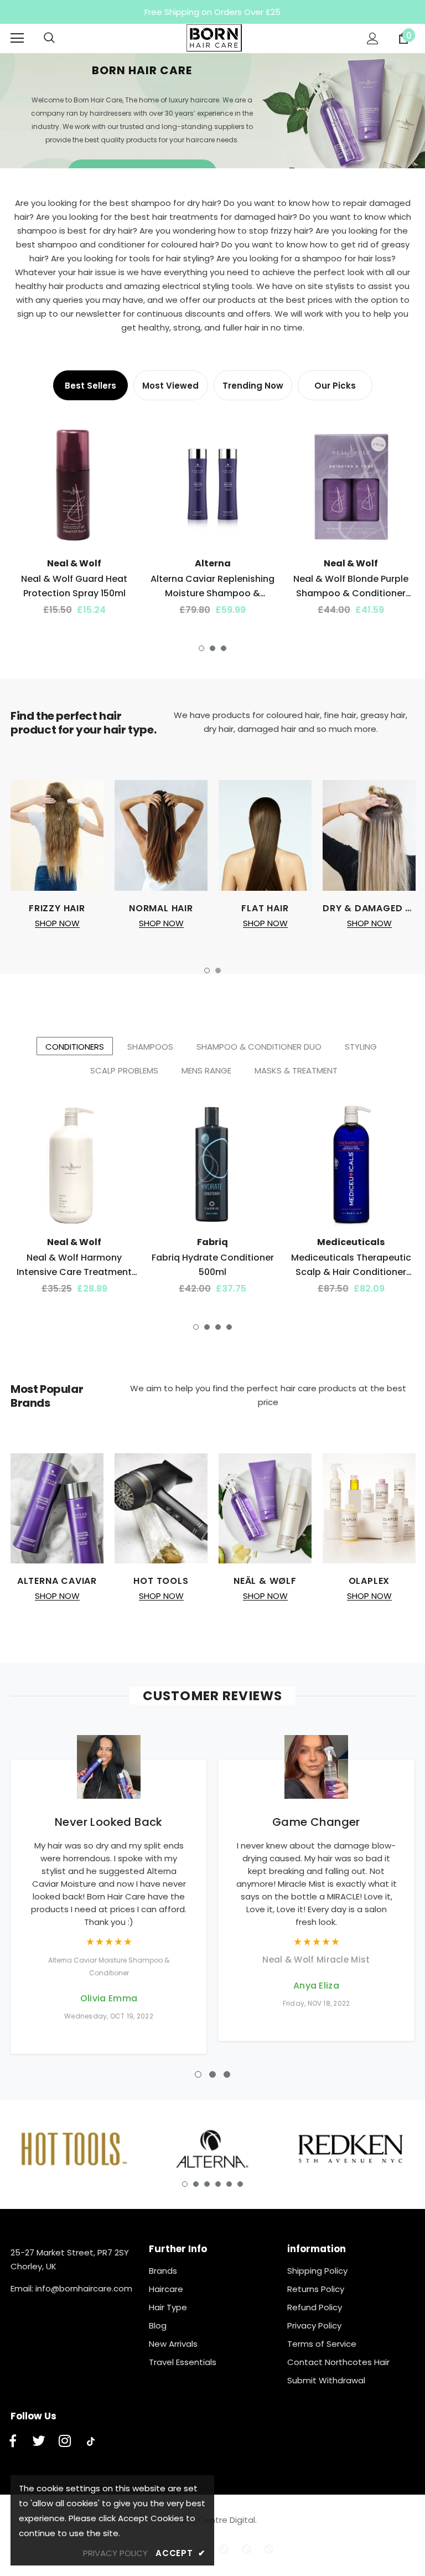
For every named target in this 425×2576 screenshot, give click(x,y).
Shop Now (57, 923)
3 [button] (224, 648)
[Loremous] (74, 2149)
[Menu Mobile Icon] (17, 38)
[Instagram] (65, 2441)
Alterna (213, 563)
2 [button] (212, 648)
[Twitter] (39, 2441)
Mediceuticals (351, 1242)
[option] (212, 111)
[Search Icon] (60, 38)
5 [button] (229, 2184)
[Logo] (214, 38)
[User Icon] (373, 38)
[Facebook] (13, 2441)
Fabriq (212, 1242)
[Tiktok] (91, 2441)
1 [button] (201, 648)
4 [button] (229, 1327)
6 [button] (240, 2184)
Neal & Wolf (74, 563)
